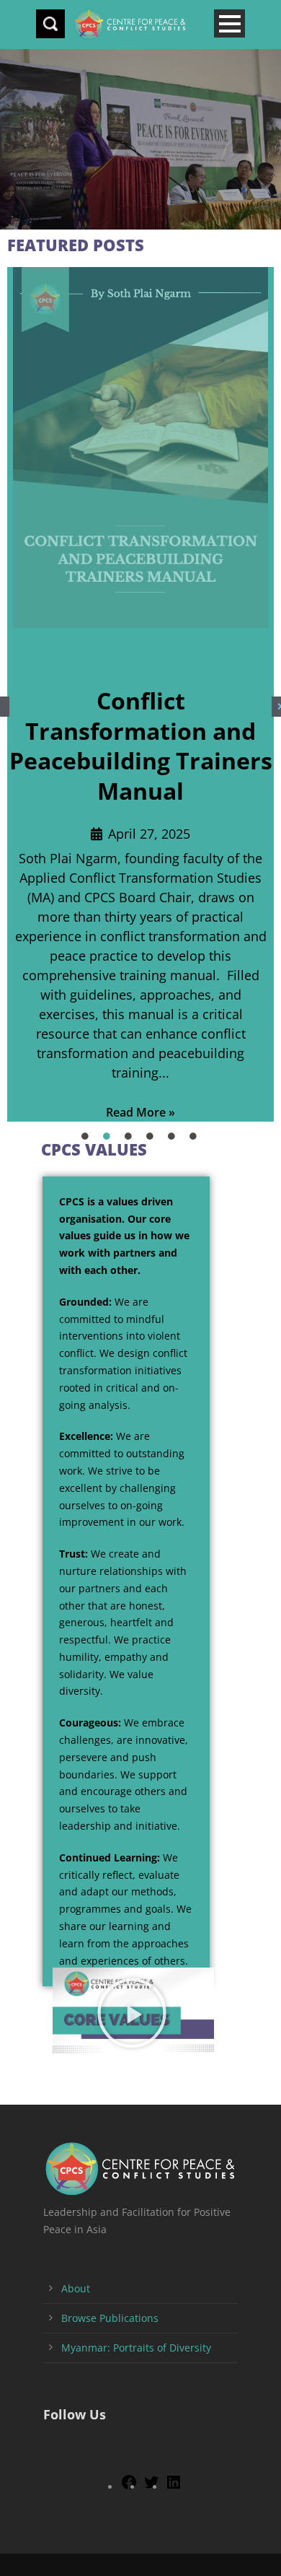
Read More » (140, 1112)
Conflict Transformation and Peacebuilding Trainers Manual (141, 746)
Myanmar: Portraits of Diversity (136, 2348)
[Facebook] (129, 2487)
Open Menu (229, 23)
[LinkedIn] (174, 2487)
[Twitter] (151, 2487)
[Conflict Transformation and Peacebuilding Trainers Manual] (140, 447)
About (76, 2288)
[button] (134, 2013)
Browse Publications (110, 2318)
